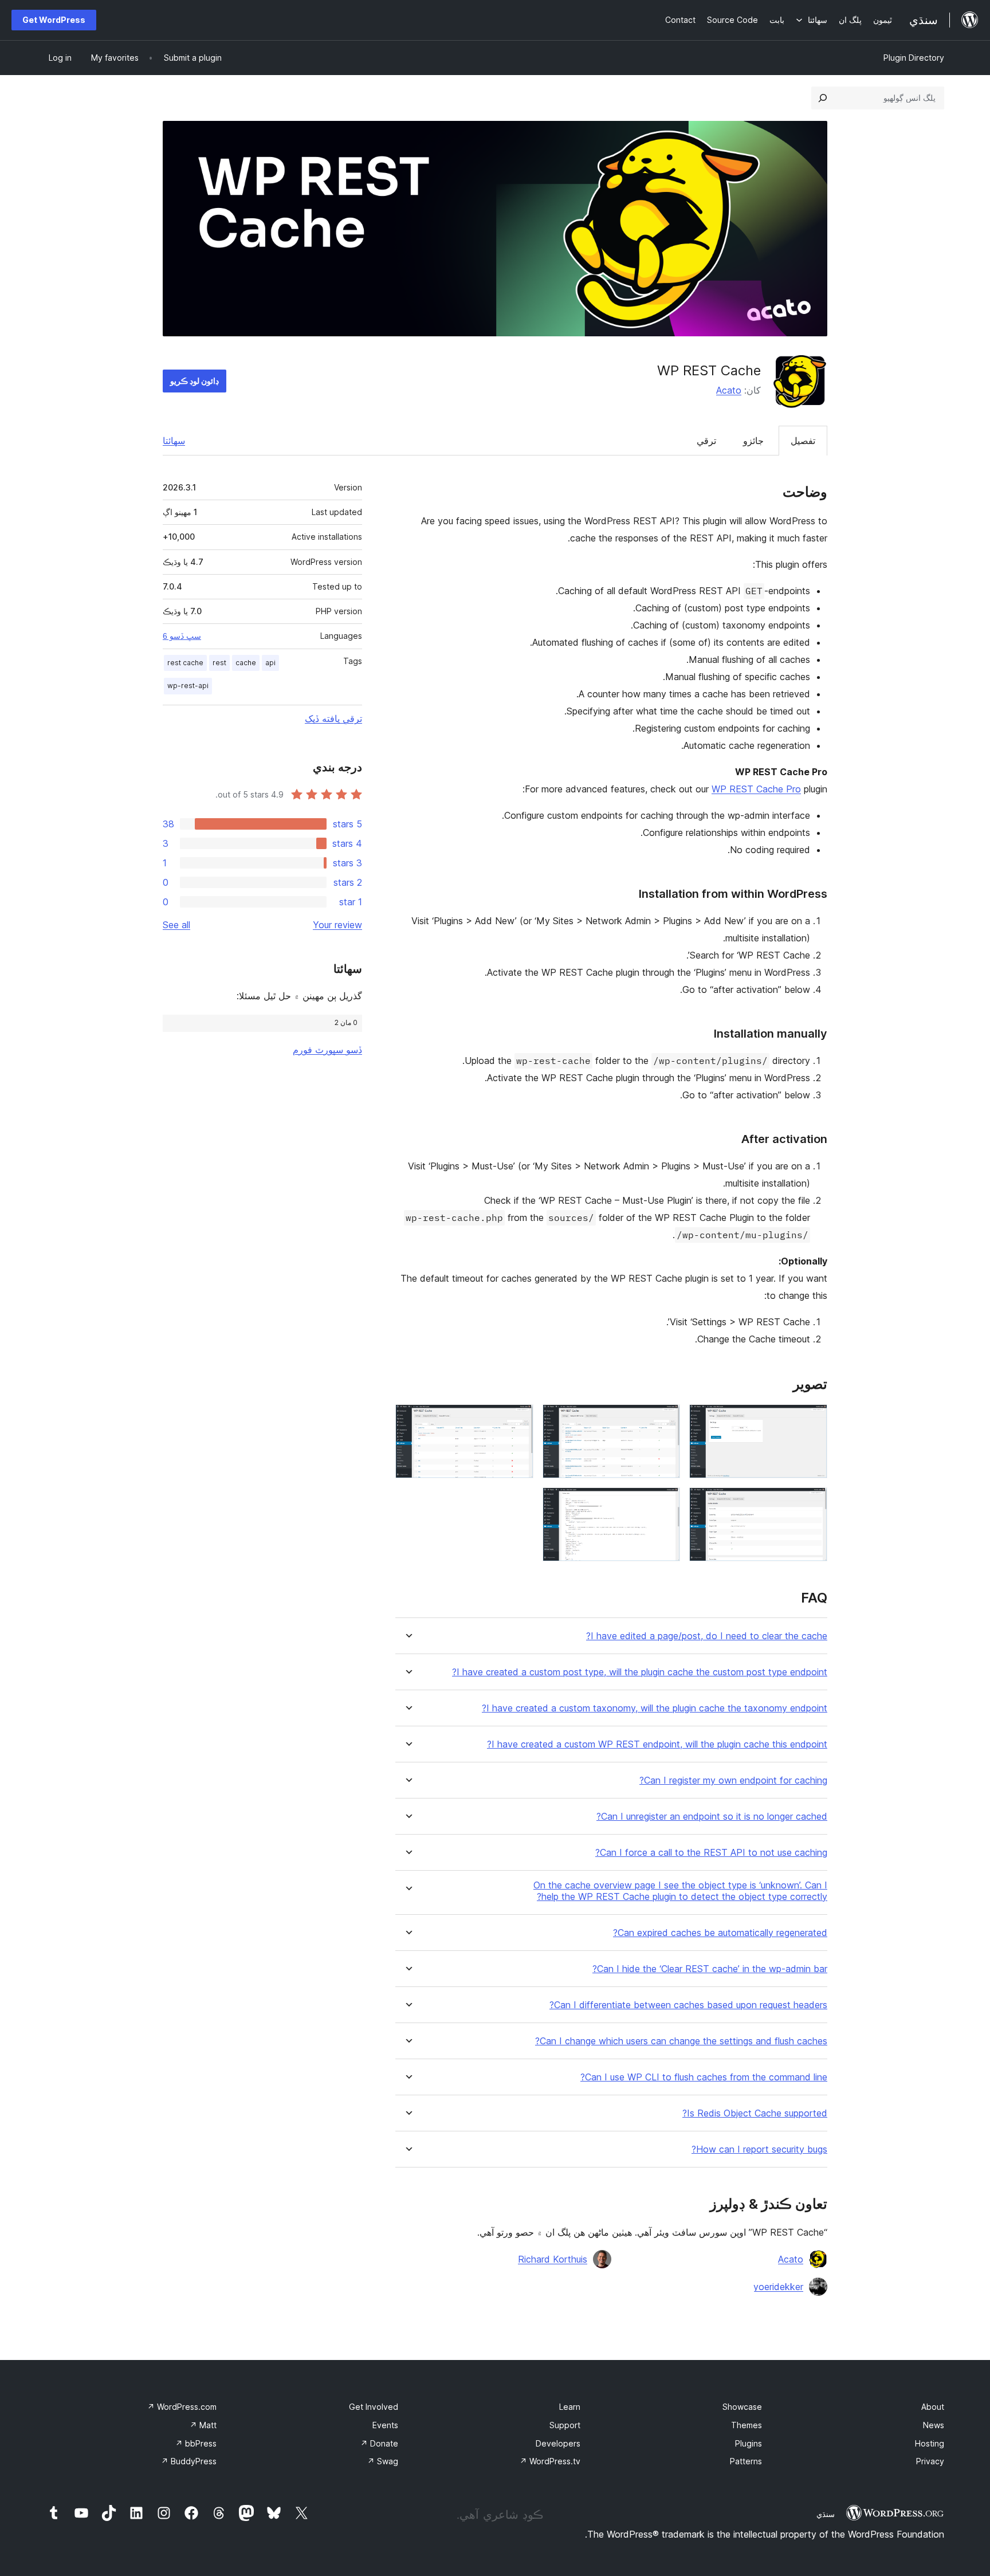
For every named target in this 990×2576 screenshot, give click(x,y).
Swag (383, 2461)
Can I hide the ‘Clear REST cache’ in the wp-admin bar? (710, 1969)
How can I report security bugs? (759, 2149)
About (933, 2407)
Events (385, 2425)
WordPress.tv (550, 2461)
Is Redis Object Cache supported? (755, 2113)
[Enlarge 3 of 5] (518, 1420)
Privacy (930, 2461)
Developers (558, 2443)
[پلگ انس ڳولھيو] (823, 98)
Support (565, 2425)
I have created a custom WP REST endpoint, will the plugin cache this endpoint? (657, 1744)
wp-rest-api (188, 686)
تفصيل (803, 441)
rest (219, 663)
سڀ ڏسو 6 (182, 636)
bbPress (196, 2443)
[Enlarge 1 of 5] (812, 1420)
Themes (747, 2425)
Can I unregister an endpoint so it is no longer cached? (712, 1817)
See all (176, 925)
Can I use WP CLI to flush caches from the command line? (704, 2077)
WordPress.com (182, 2407)
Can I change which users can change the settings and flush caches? (681, 2041)
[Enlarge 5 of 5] (665, 1503)
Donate (379, 2443)
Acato (729, 390)
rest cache (185, 663)
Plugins (749, 2443)
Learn (570, 2407)
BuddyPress (189, 2461)
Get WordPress (54, 20)
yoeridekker (778, 2287)
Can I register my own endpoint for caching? (733, 1780)
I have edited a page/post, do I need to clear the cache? (707, 1636)
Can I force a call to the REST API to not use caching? (711, 1853)
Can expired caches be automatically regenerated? (720, 1933)
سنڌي (826, 2514)
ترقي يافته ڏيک (333, 718)
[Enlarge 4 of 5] (812, 1503)
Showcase (742, 2407)
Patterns (746, 2461)
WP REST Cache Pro (756, 789)
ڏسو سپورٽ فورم (327, 1050)
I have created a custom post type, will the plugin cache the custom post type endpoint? (640, 1672)
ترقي (706, 441)
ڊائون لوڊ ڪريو (195, 381)
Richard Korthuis (553, 2259)
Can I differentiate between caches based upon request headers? (688, 2005)
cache (246, 663)
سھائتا (174, 441)
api (270, 663)
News (934, 2425)
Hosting (930, 2443)
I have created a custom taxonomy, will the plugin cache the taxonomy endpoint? (655, 1708)
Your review (337, 925)
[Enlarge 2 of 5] (665, 1420)
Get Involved (374, 2407)
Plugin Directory (914, 58)
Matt (203, 2425)
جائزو (753, 441)
